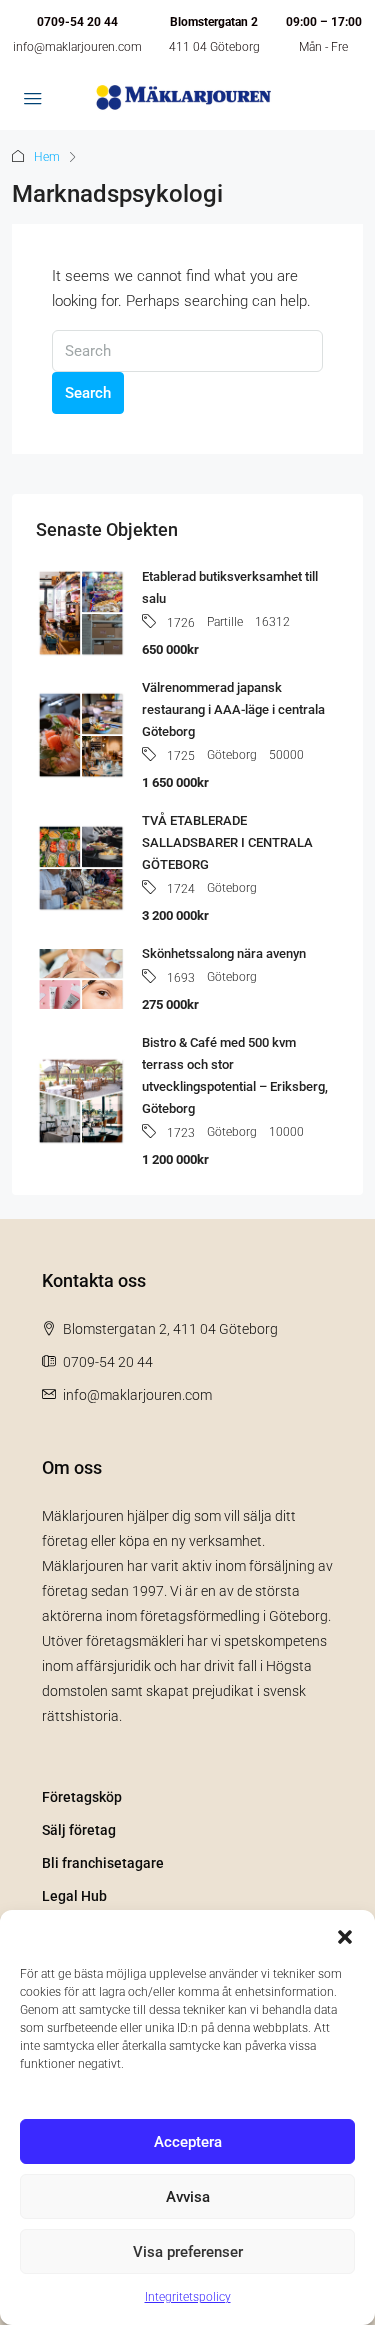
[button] (345, 1935)
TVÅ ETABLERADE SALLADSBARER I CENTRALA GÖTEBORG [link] (227, 842)
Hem (47, 157)
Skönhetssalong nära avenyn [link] (224, 953)
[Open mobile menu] (33, 100)
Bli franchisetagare (103, 1863)
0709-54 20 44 (77, 22)
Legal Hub (74, 1896)
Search (88, 393)
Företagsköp (82, 1797)
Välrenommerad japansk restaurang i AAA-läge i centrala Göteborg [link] (233, 709)
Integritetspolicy (188, 2297)
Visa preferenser (188, 2252)
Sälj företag (79, 1830)
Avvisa (188, 2197)
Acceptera (188, 2142)
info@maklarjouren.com (77, 47)
